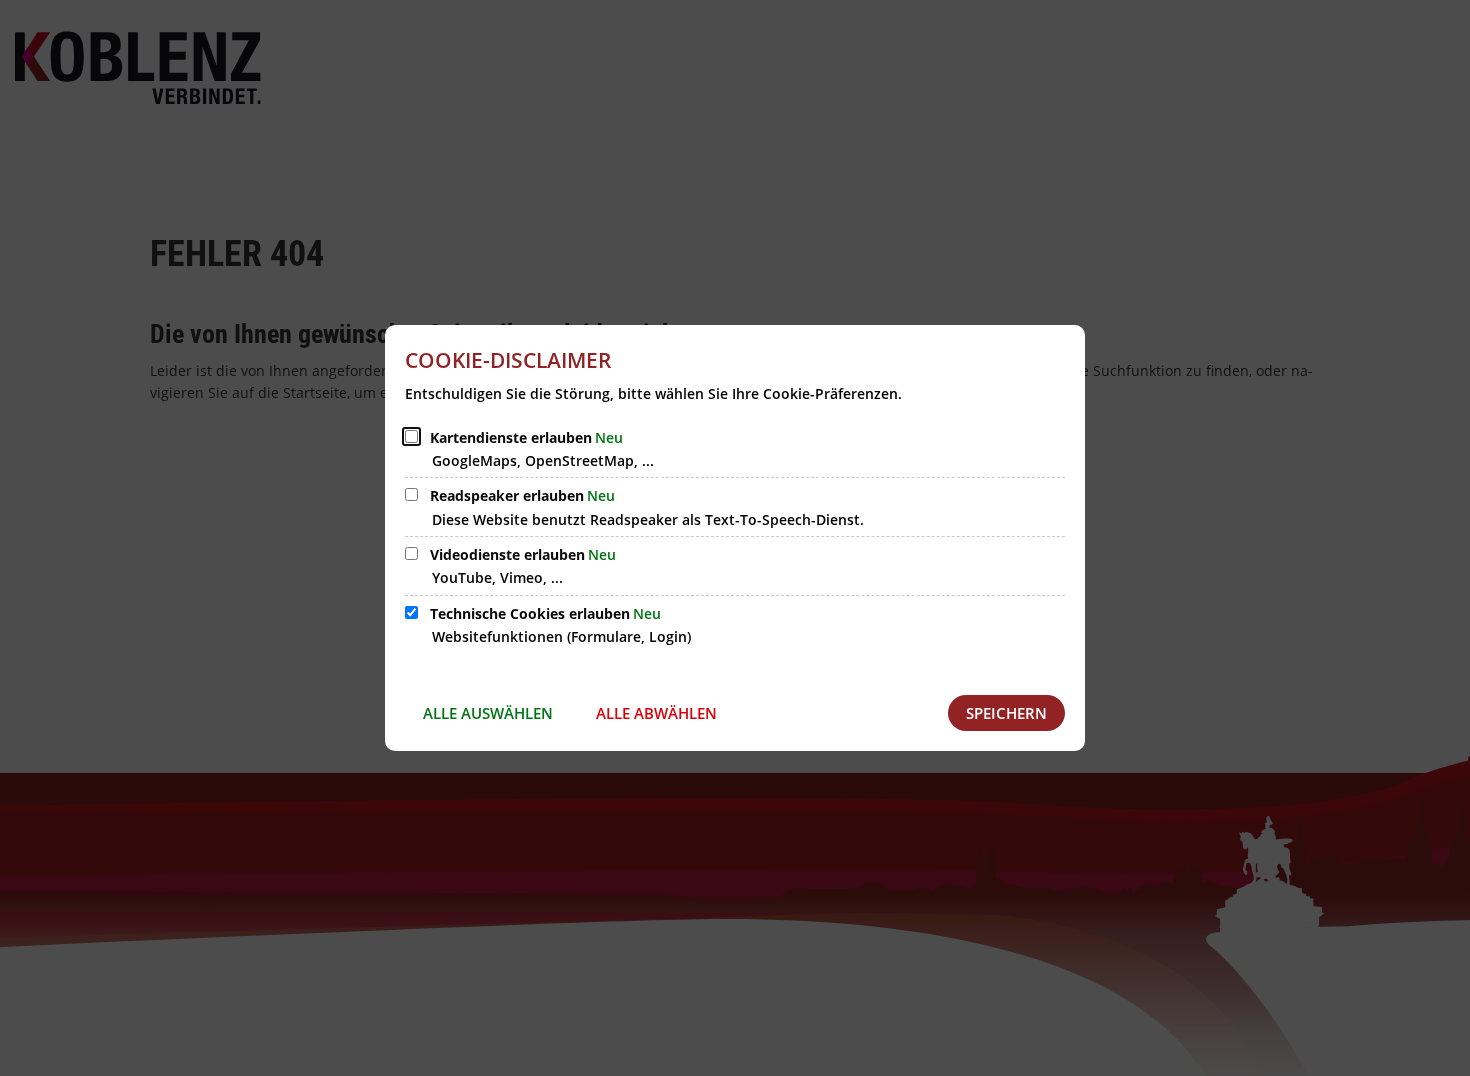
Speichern (1006, 713)
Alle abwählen (656, 713)
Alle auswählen (488, 713)
